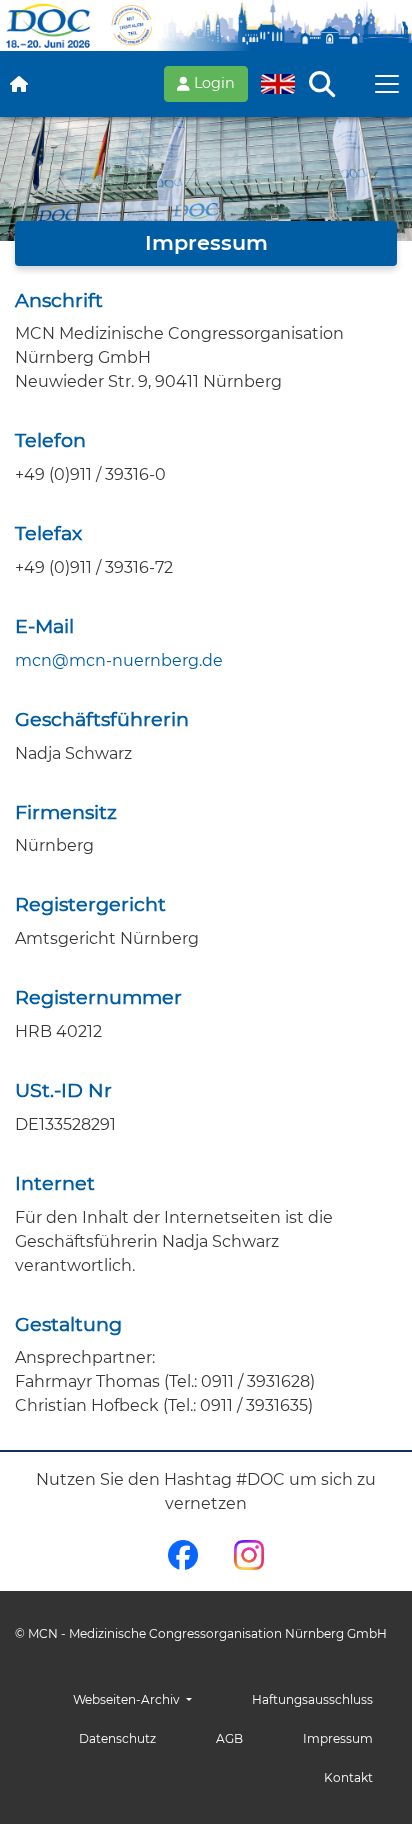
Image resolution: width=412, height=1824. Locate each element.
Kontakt (348, 1777)
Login (212, 83)
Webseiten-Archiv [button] (128, 1699)
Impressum (338, 1738)
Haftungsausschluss (312, 1699)
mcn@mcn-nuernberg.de (119, 660)
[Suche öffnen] (322, 84)
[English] (278, 84)
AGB (229, 1738)
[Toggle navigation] (387, 84)
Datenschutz (117, 1738)
